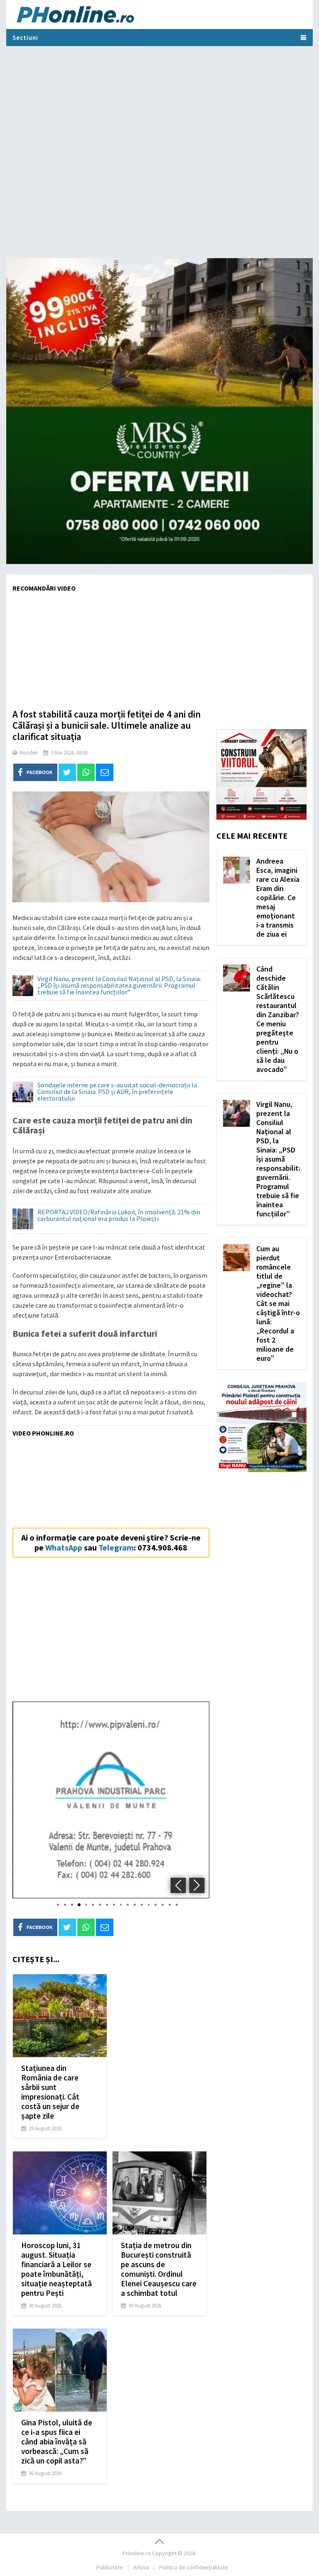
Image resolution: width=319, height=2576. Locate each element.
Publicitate (110, 2567)
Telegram (116, 1547)
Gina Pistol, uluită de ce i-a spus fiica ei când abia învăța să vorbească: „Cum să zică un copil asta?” (57, 2442)
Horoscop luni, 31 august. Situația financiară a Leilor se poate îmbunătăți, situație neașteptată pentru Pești (56, 2269)
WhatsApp (64, 1547)
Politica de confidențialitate (194, 2567)
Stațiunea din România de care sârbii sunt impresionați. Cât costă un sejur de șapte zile (50, 2092)
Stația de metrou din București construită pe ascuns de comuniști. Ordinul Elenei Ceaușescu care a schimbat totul (159, 2269)
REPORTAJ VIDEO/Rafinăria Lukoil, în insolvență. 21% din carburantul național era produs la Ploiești (119, 1216)
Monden (29, 753)
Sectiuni (25, 38)
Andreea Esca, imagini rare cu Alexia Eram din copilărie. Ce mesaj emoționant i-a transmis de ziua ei (278, 897)
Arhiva (141, 2567)
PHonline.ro (137, 2553)
